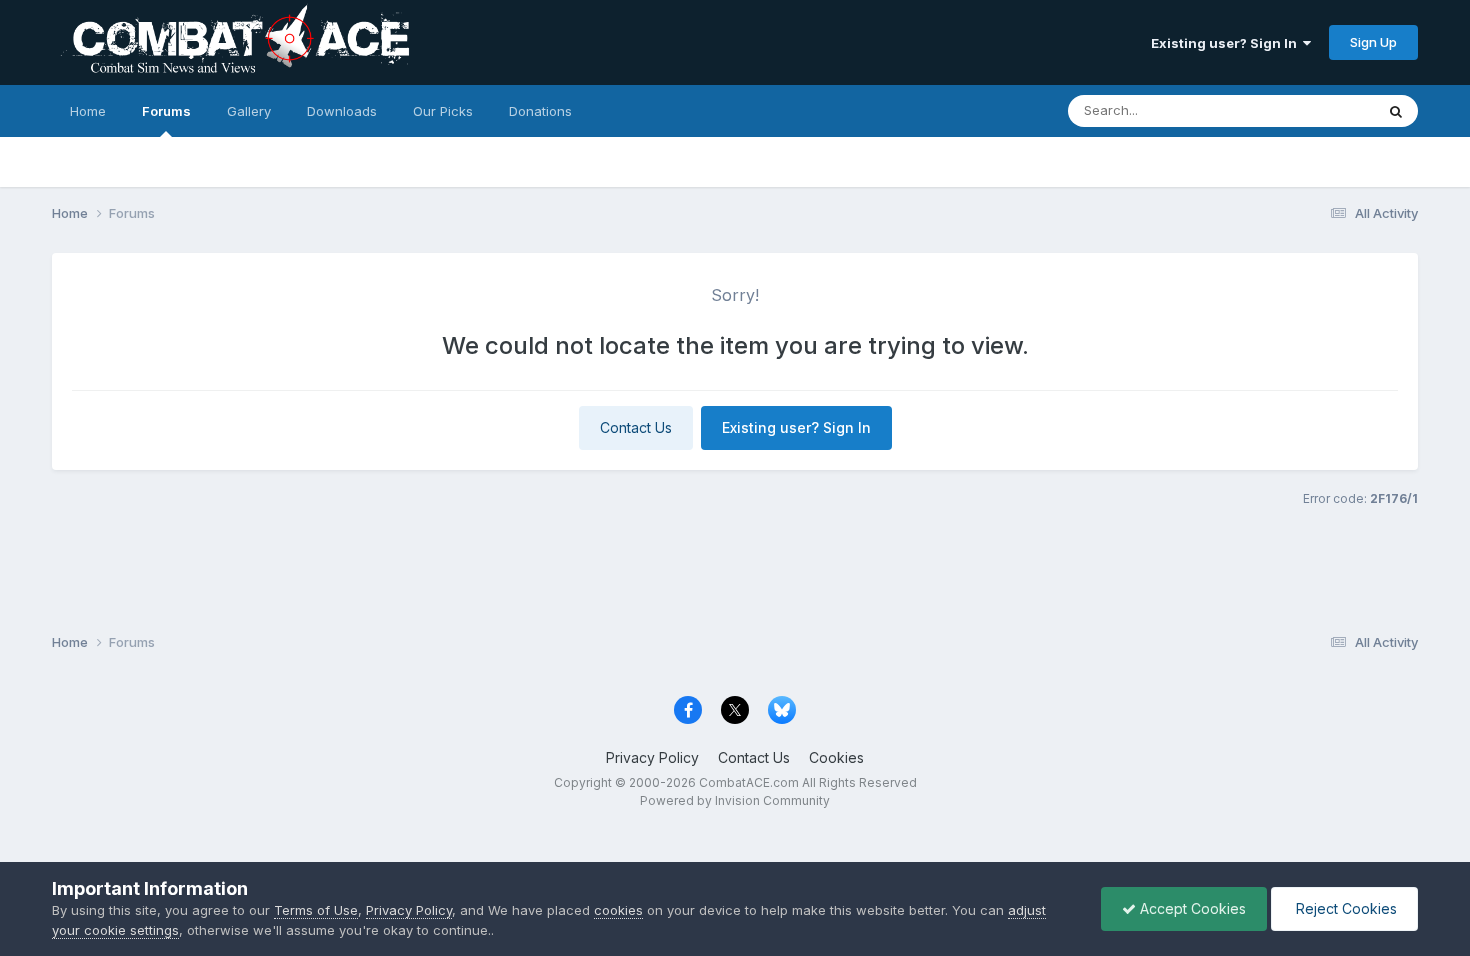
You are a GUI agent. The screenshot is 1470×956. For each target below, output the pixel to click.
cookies (618, 910)
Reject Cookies (1344, 908)
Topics (1326, 110)
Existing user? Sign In (1227, 43)
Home (88, 111)
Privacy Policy (652, 757)
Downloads (342, 111)
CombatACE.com (749, 782)
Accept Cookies (1191, 908)
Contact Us (636, 427)
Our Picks (443, 111)
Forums (166, 111)
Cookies (836, 757)
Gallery (249, 111)
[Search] (1396, 111)
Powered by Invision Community (735, 800)
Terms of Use (316, 910)
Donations (540, 111)
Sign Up (1373, 42)
